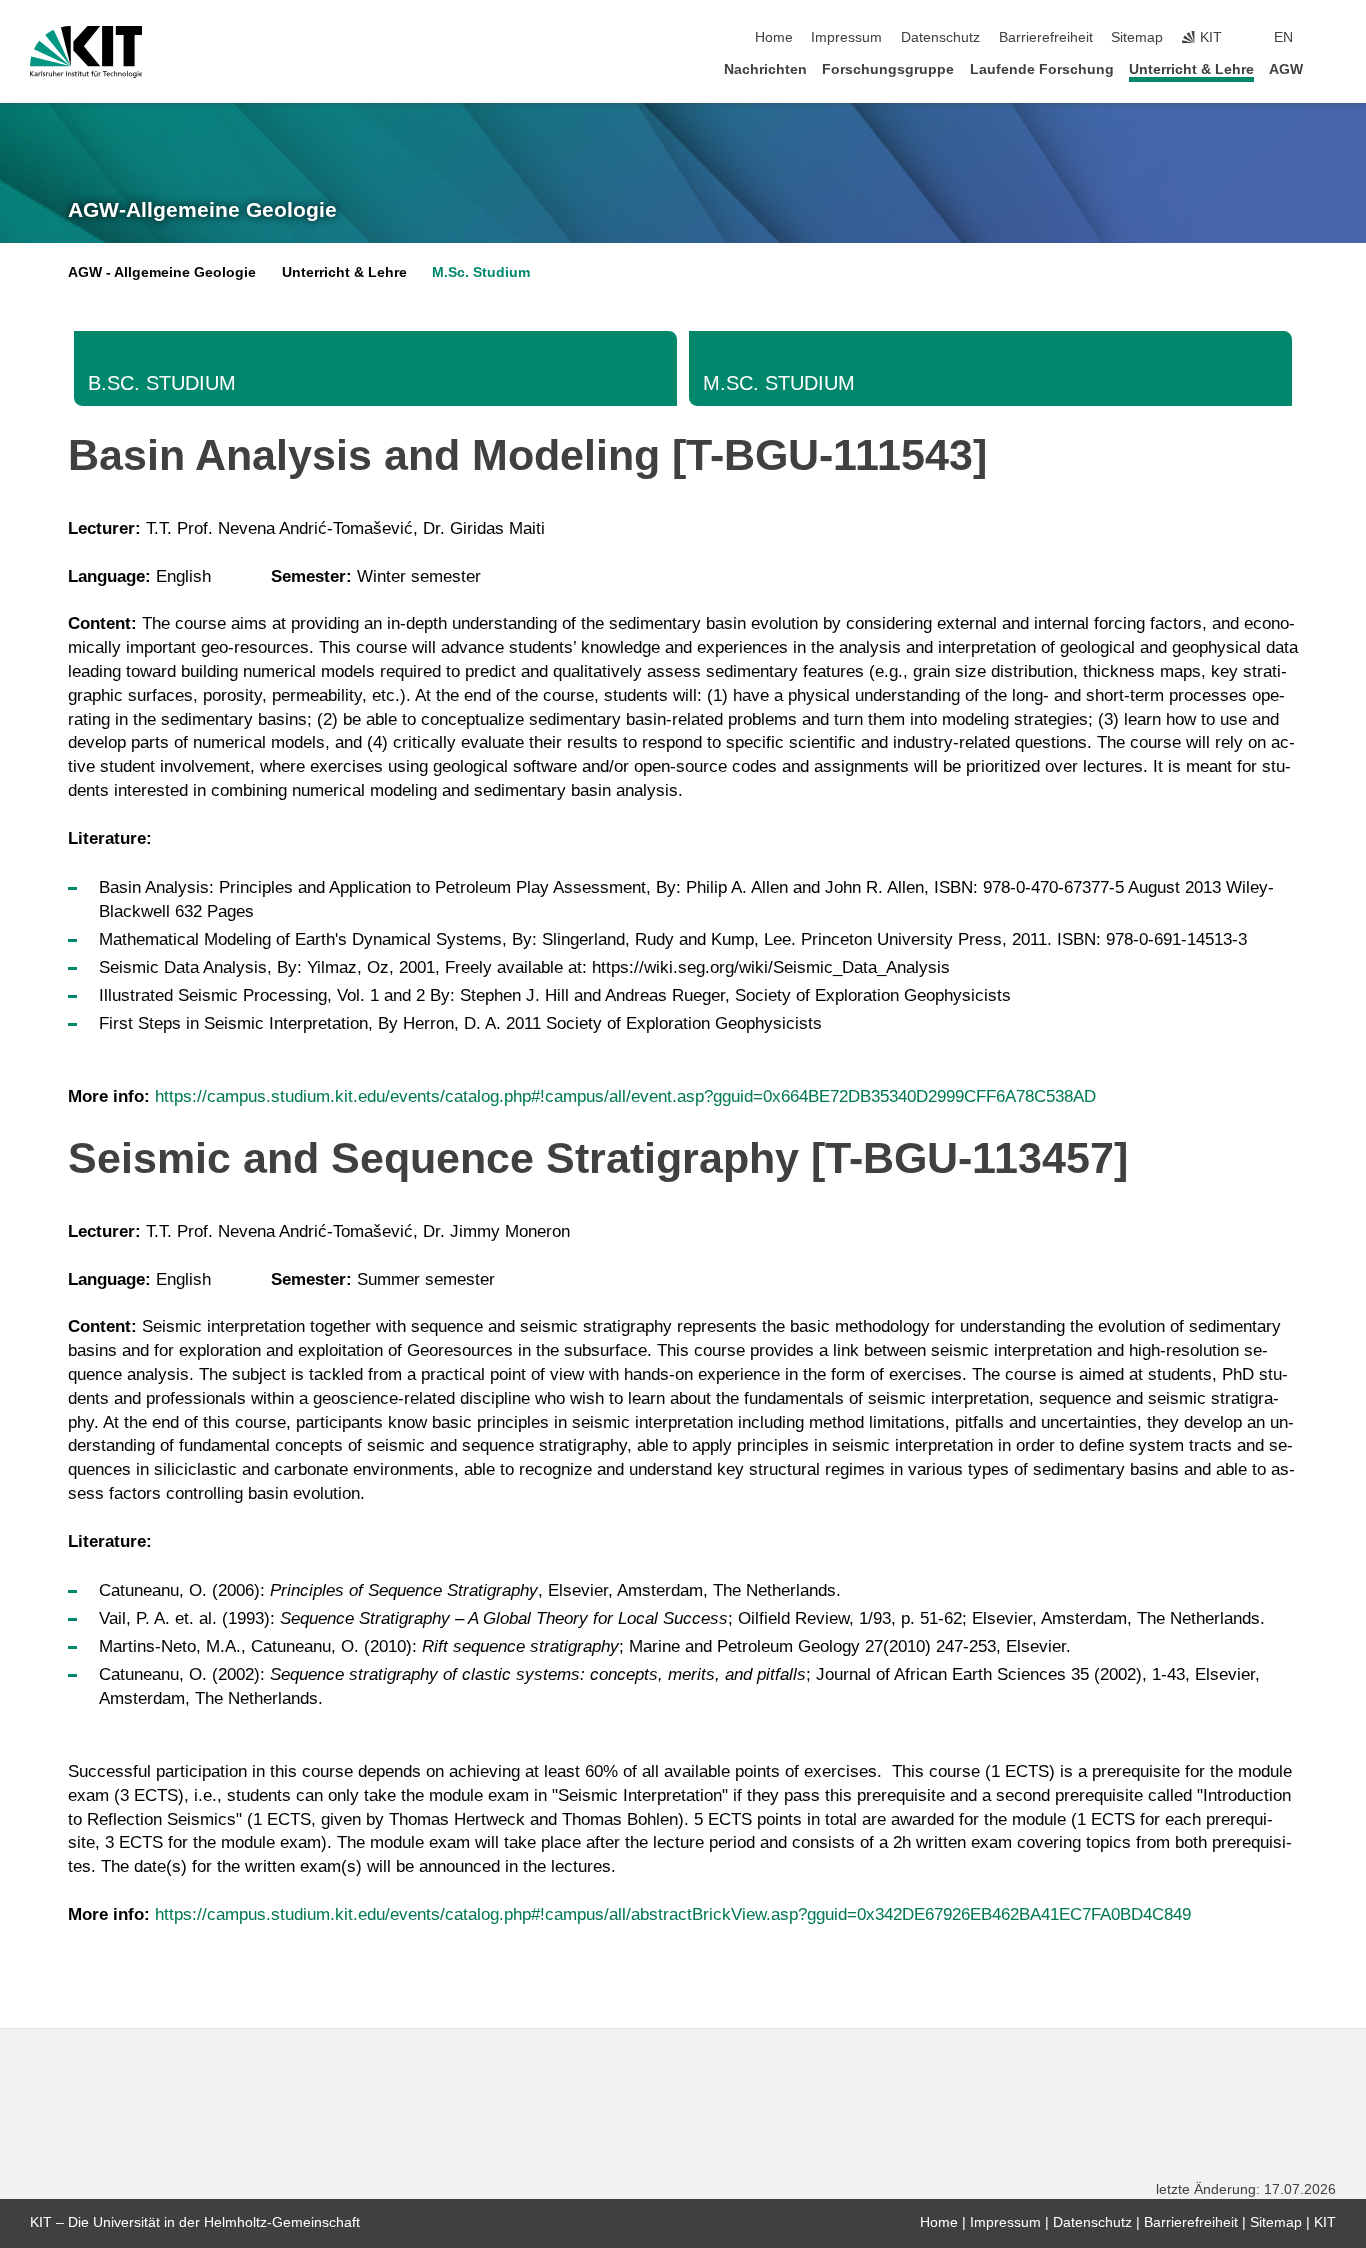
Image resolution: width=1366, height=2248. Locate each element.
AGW (1286, 69)
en (1283, 37)
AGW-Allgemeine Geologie (202, 210)
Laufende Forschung (1042, 69)
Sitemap (1137, 37)
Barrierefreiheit (1046, 37)
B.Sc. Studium (162, 383)
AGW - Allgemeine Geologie (162, 272)
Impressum (846, 37)
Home (774, 37)
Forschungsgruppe (888, 69)
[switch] (1330, 38)
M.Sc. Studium (481, 272)
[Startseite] (1330, 68)
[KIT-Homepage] (86, 52)
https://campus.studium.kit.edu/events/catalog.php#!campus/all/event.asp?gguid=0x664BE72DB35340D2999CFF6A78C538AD (625, 1096)
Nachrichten (765, 69)
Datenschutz (940, 37)
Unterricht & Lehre (1191, 69)
